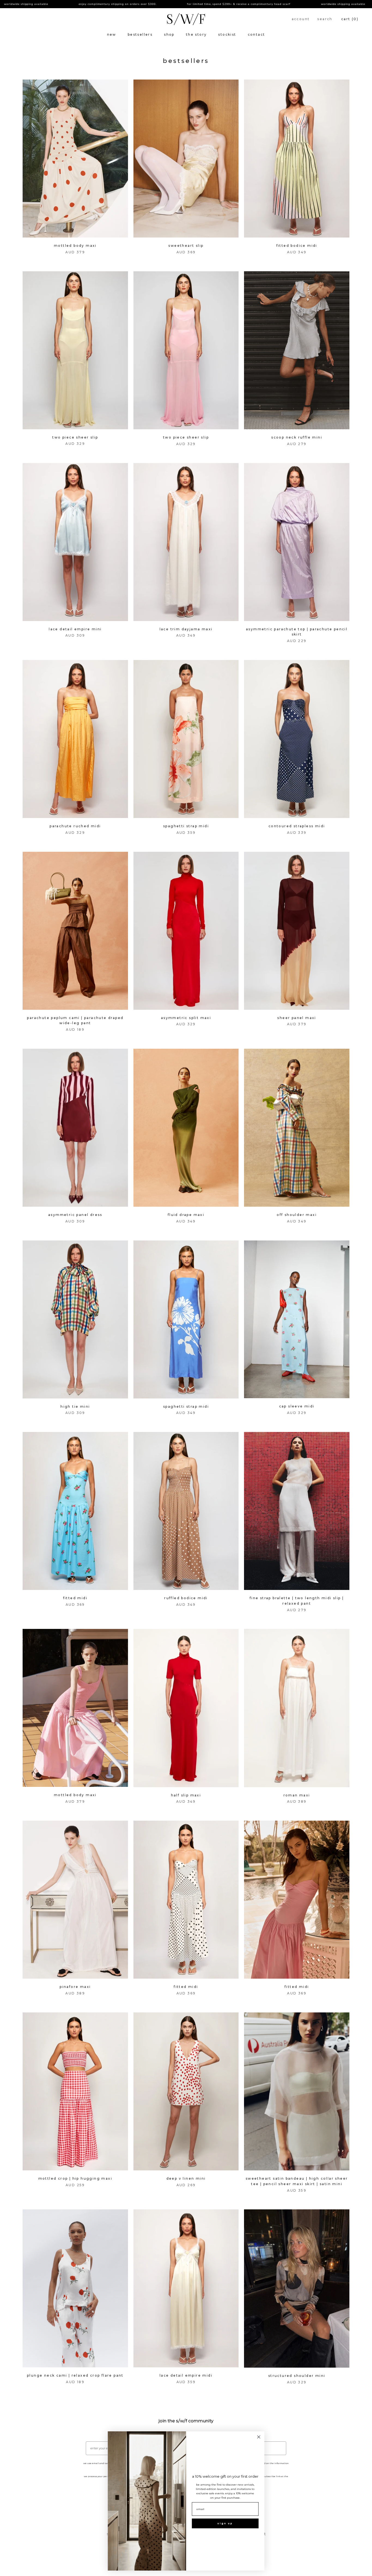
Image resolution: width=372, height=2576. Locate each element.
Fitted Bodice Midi (297, 246)
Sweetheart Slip (186, 246)
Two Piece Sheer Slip (75, 437)
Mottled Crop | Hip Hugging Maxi (75, 2178)
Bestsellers (140, 34)
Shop (169, 34)
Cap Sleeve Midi (297, 1406)
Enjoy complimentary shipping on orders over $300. (40, 4)
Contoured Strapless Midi (297, 826)
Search (325, 19)
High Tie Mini (75, 1406)
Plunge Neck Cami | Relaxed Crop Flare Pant (75, 2375)
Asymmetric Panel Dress (75, 1215)
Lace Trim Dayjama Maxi (186, 629)
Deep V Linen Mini (186, 2178)
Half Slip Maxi (186, 1795)
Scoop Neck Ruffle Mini (297, 437)
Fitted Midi (75, 1598)
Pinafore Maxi (75, 1987)
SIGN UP (225, 2523)
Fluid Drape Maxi (186, 1215)
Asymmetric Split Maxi (186, 1018)
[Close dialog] (259, 2437)
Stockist (227, 34)
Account (301, 19)
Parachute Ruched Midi (75, 826)
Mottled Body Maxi (75, 246)
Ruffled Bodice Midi (186, 1598)
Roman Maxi (297, 1795)
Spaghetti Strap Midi (186, 826)
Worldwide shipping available (266, 4)
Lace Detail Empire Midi (186, 2375)
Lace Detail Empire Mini (75, 629)
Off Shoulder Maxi (297, 1215)
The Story (196, 34)
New (112, 34)
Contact (257, 34)
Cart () (350, 19)
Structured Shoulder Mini (297, 2376)
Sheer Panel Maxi (297, 1018)
